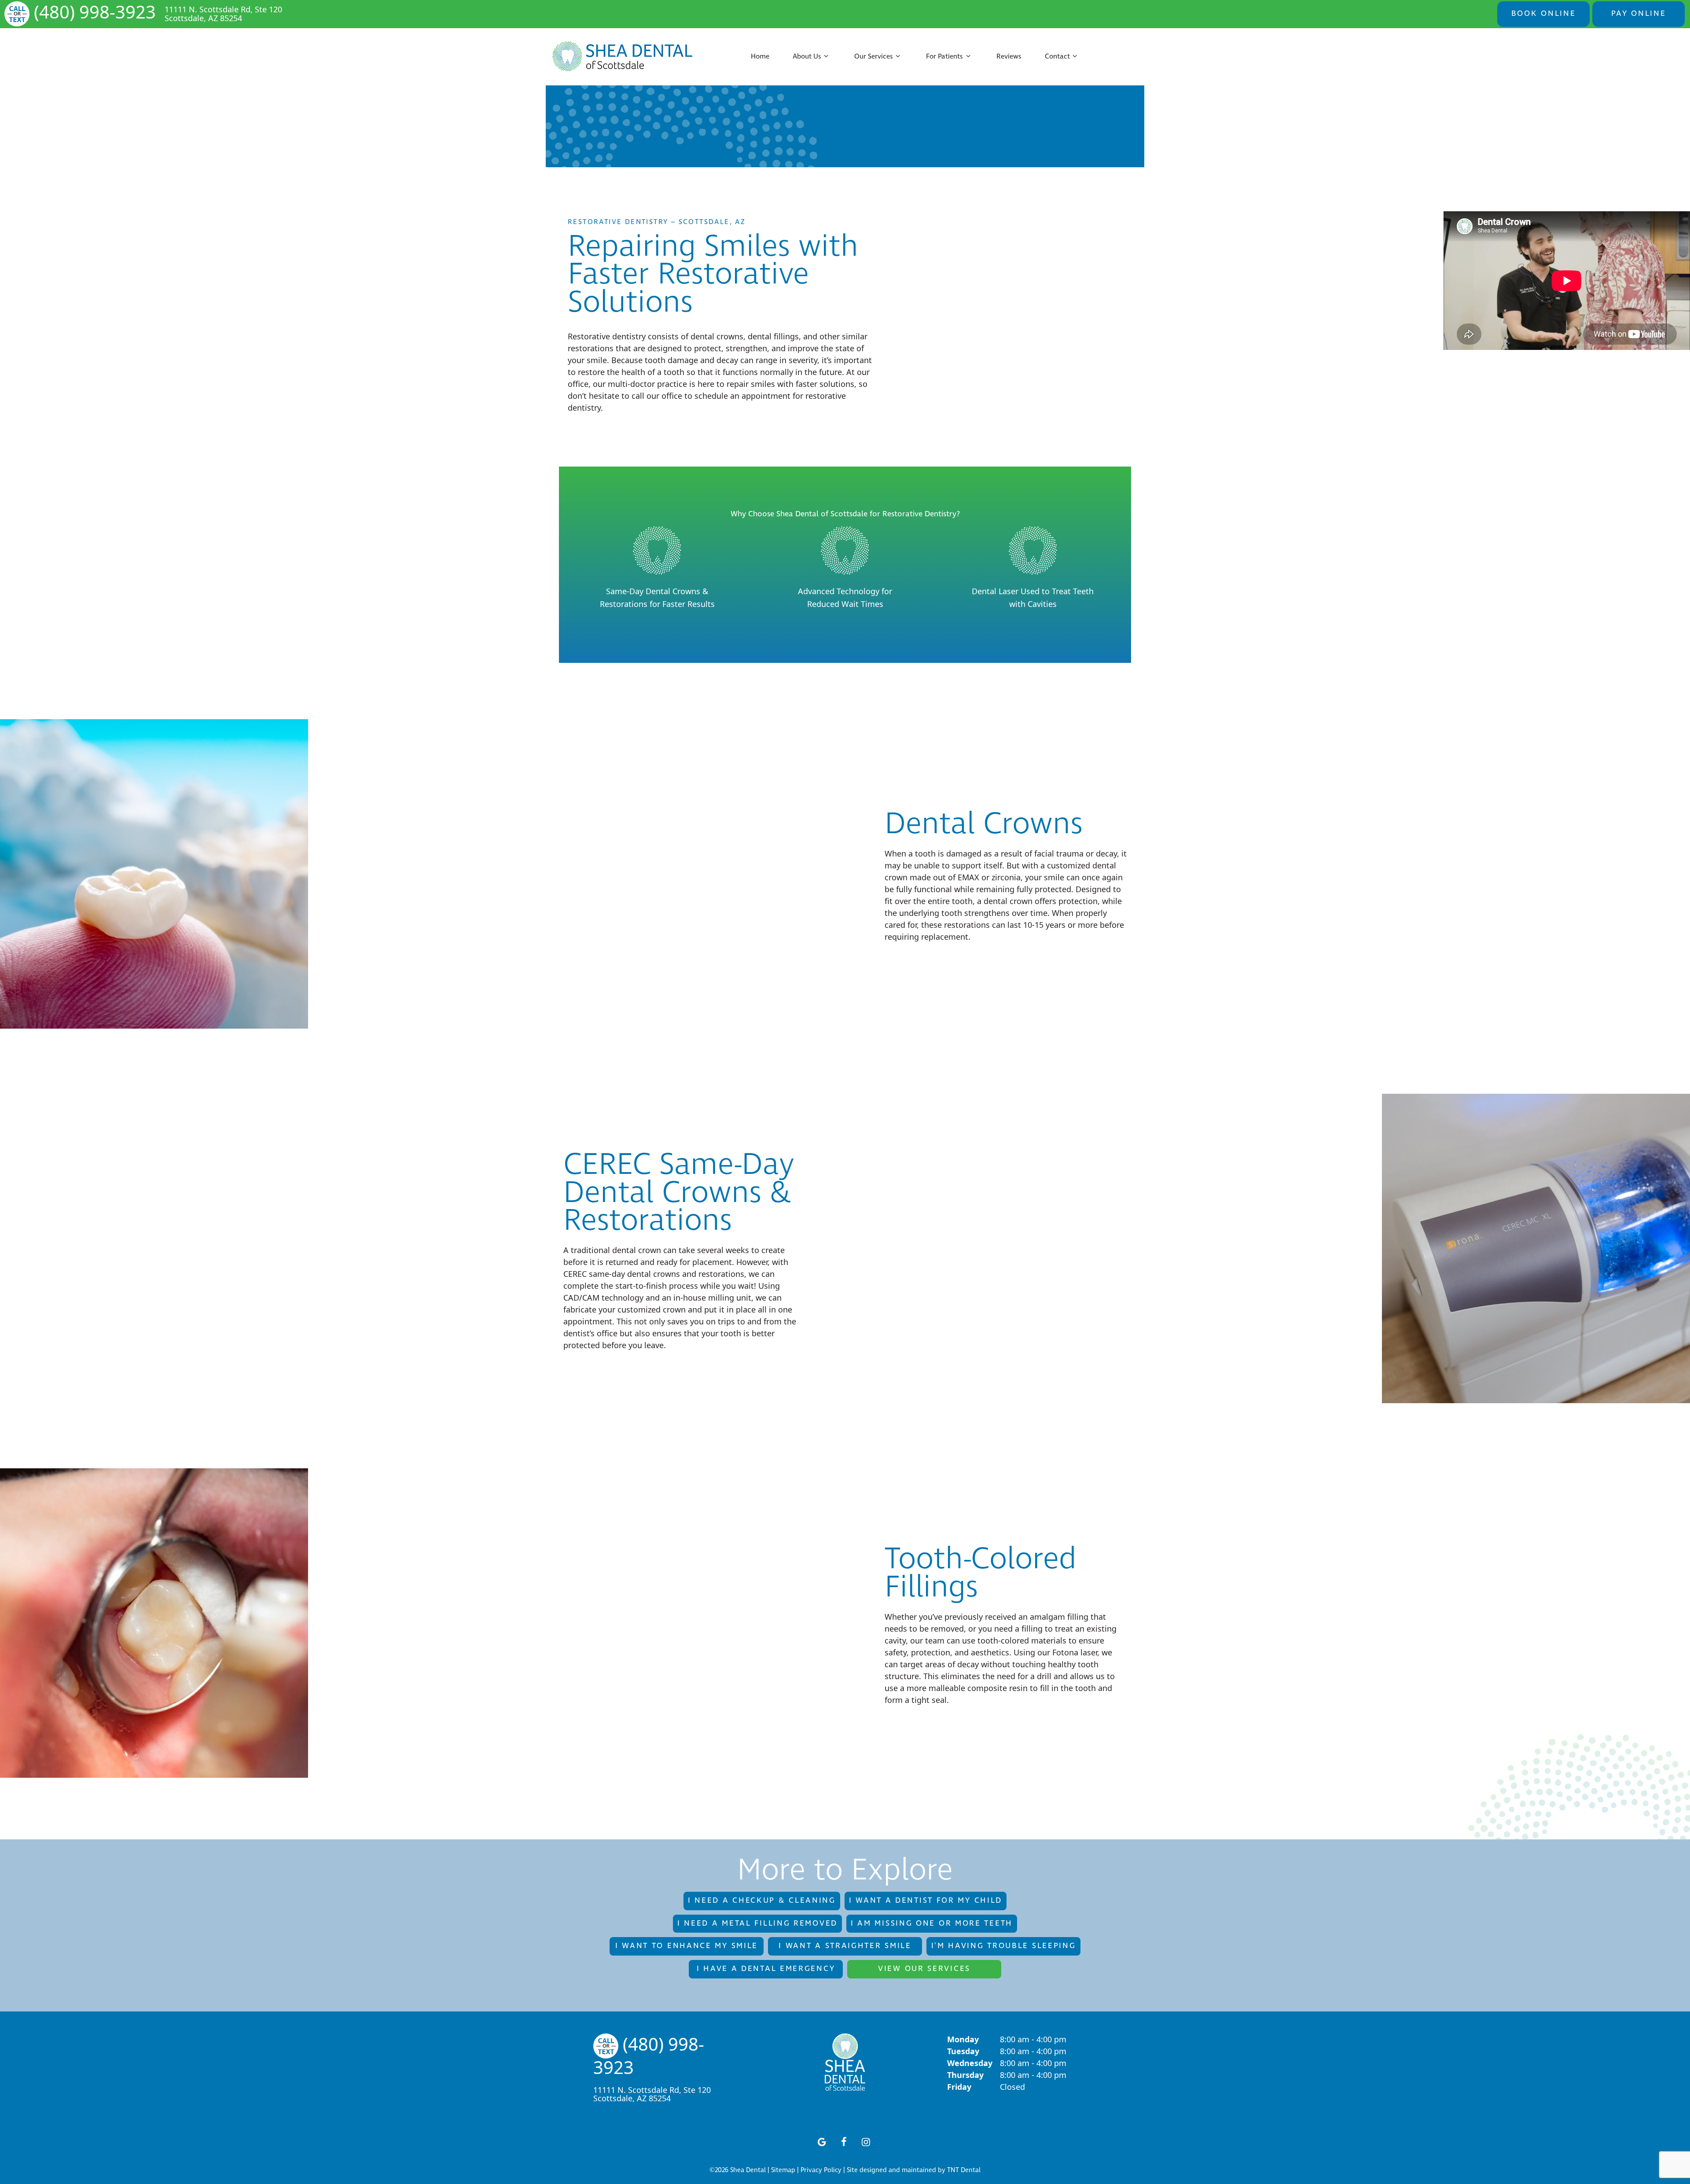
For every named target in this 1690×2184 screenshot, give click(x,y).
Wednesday (970, 2063)
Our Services (874, 57)
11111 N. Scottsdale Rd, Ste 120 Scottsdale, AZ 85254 (223, 14)
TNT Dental (964, 2170)
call (638, 396)
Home (760, 57)
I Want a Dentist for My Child (926, 1901)
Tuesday (963, 2051)
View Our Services (924, 1969)
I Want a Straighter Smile (845, 1946)
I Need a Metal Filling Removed (757, 1923)
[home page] (623, 57)
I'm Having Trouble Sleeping (1004, 1946)
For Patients (944, 57)
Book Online (1544, 14)
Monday (963, 2039)
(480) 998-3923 (95, 13)
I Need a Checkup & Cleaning (762, 1901)
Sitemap (783, 2170)
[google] (822, 2141)
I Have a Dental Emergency (766, 1969)
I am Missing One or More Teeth (932, 1923)
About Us (807, 57)
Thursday (965, 2075)
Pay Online (1639, 14)
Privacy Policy (821, 2170)
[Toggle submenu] (826, 57)
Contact (1057, 57)
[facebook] (844, 2141)
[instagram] (866, 2141)
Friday (959, 2087)
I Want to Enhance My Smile (687, 1946)
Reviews (1009, 57)
